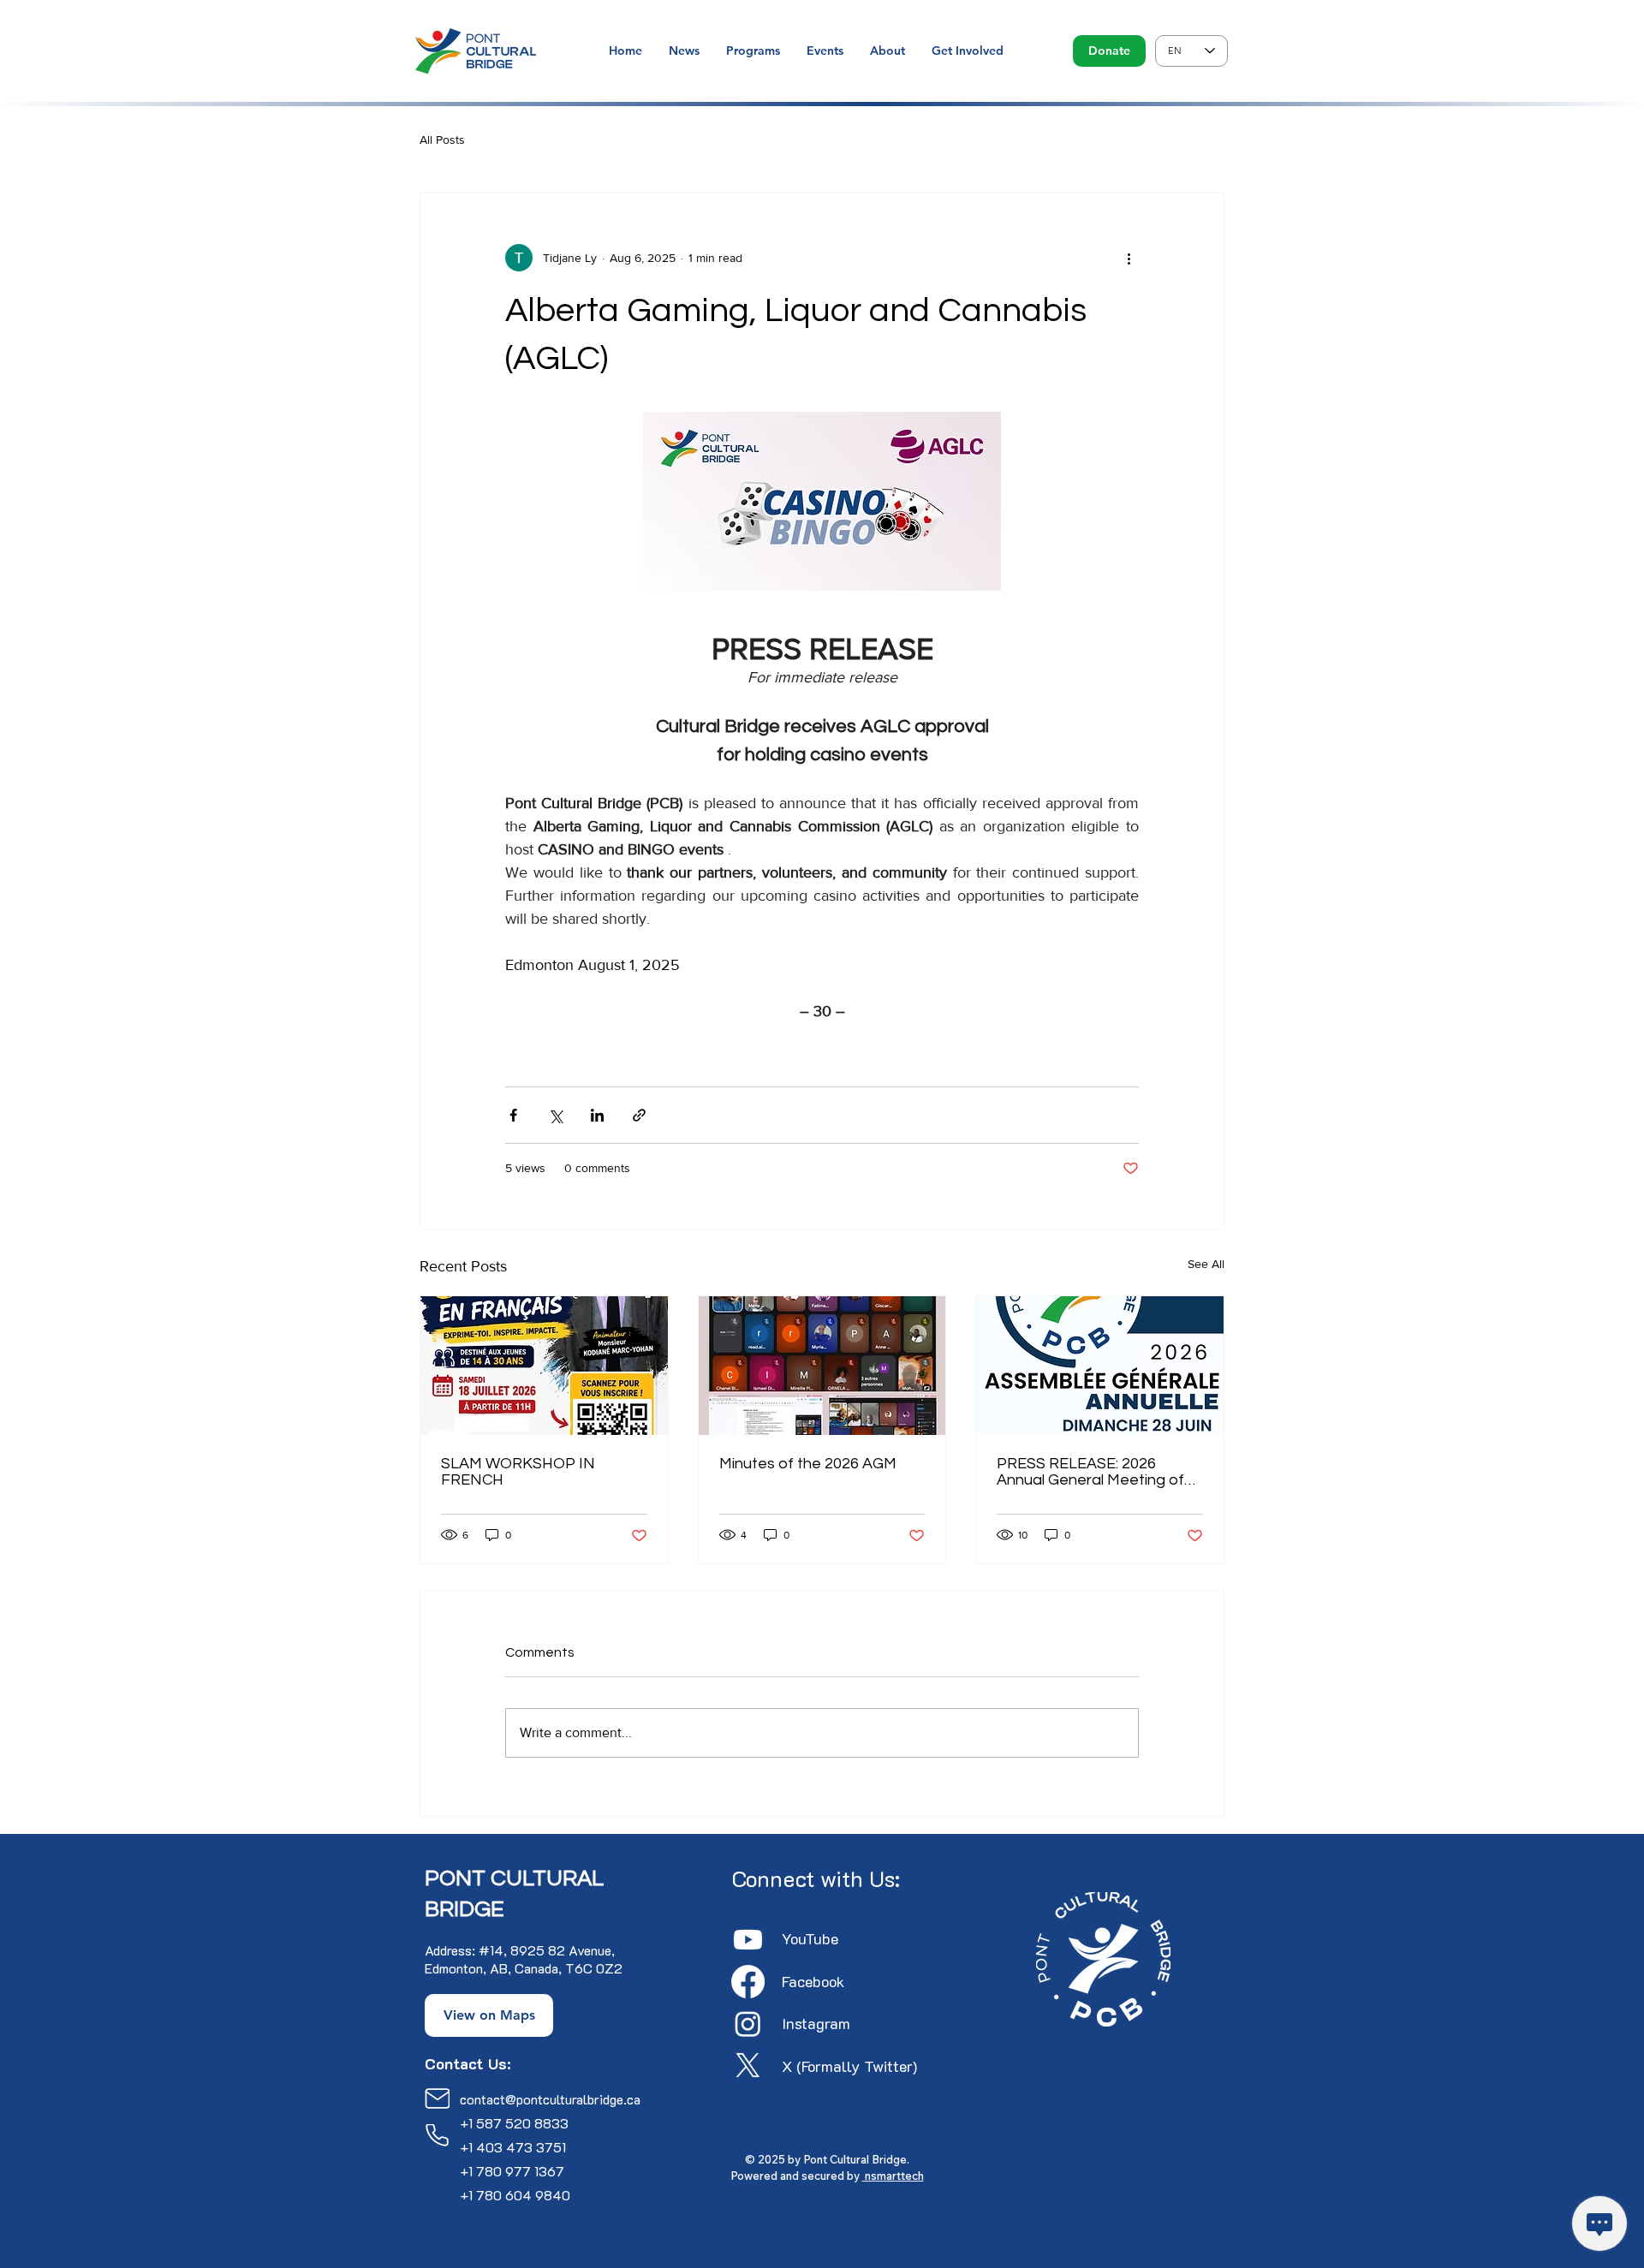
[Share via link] (639, 1115)
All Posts (442, 140)
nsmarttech (893, 2176)
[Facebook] (748, 1982)
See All (1206, 1264)
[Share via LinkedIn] (597, 1115)
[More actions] (1129, 258)
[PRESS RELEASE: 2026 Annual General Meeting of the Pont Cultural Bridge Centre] (1100, 1366)
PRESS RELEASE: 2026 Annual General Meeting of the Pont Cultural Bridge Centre (1090, 1472)
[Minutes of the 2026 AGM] (822, 1366)
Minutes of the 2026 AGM (808, 1464)
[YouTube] (748, 1940)
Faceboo (809, 1981)
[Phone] (437, 2135)
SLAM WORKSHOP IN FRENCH (518, 1472)
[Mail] (437, 2098)
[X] (748, 2066)
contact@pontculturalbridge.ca (550, 2099)
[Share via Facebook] (513, 1115)
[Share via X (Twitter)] (555, 1115)
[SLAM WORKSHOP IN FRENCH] (544, 1366)
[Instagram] (748, 2024)
